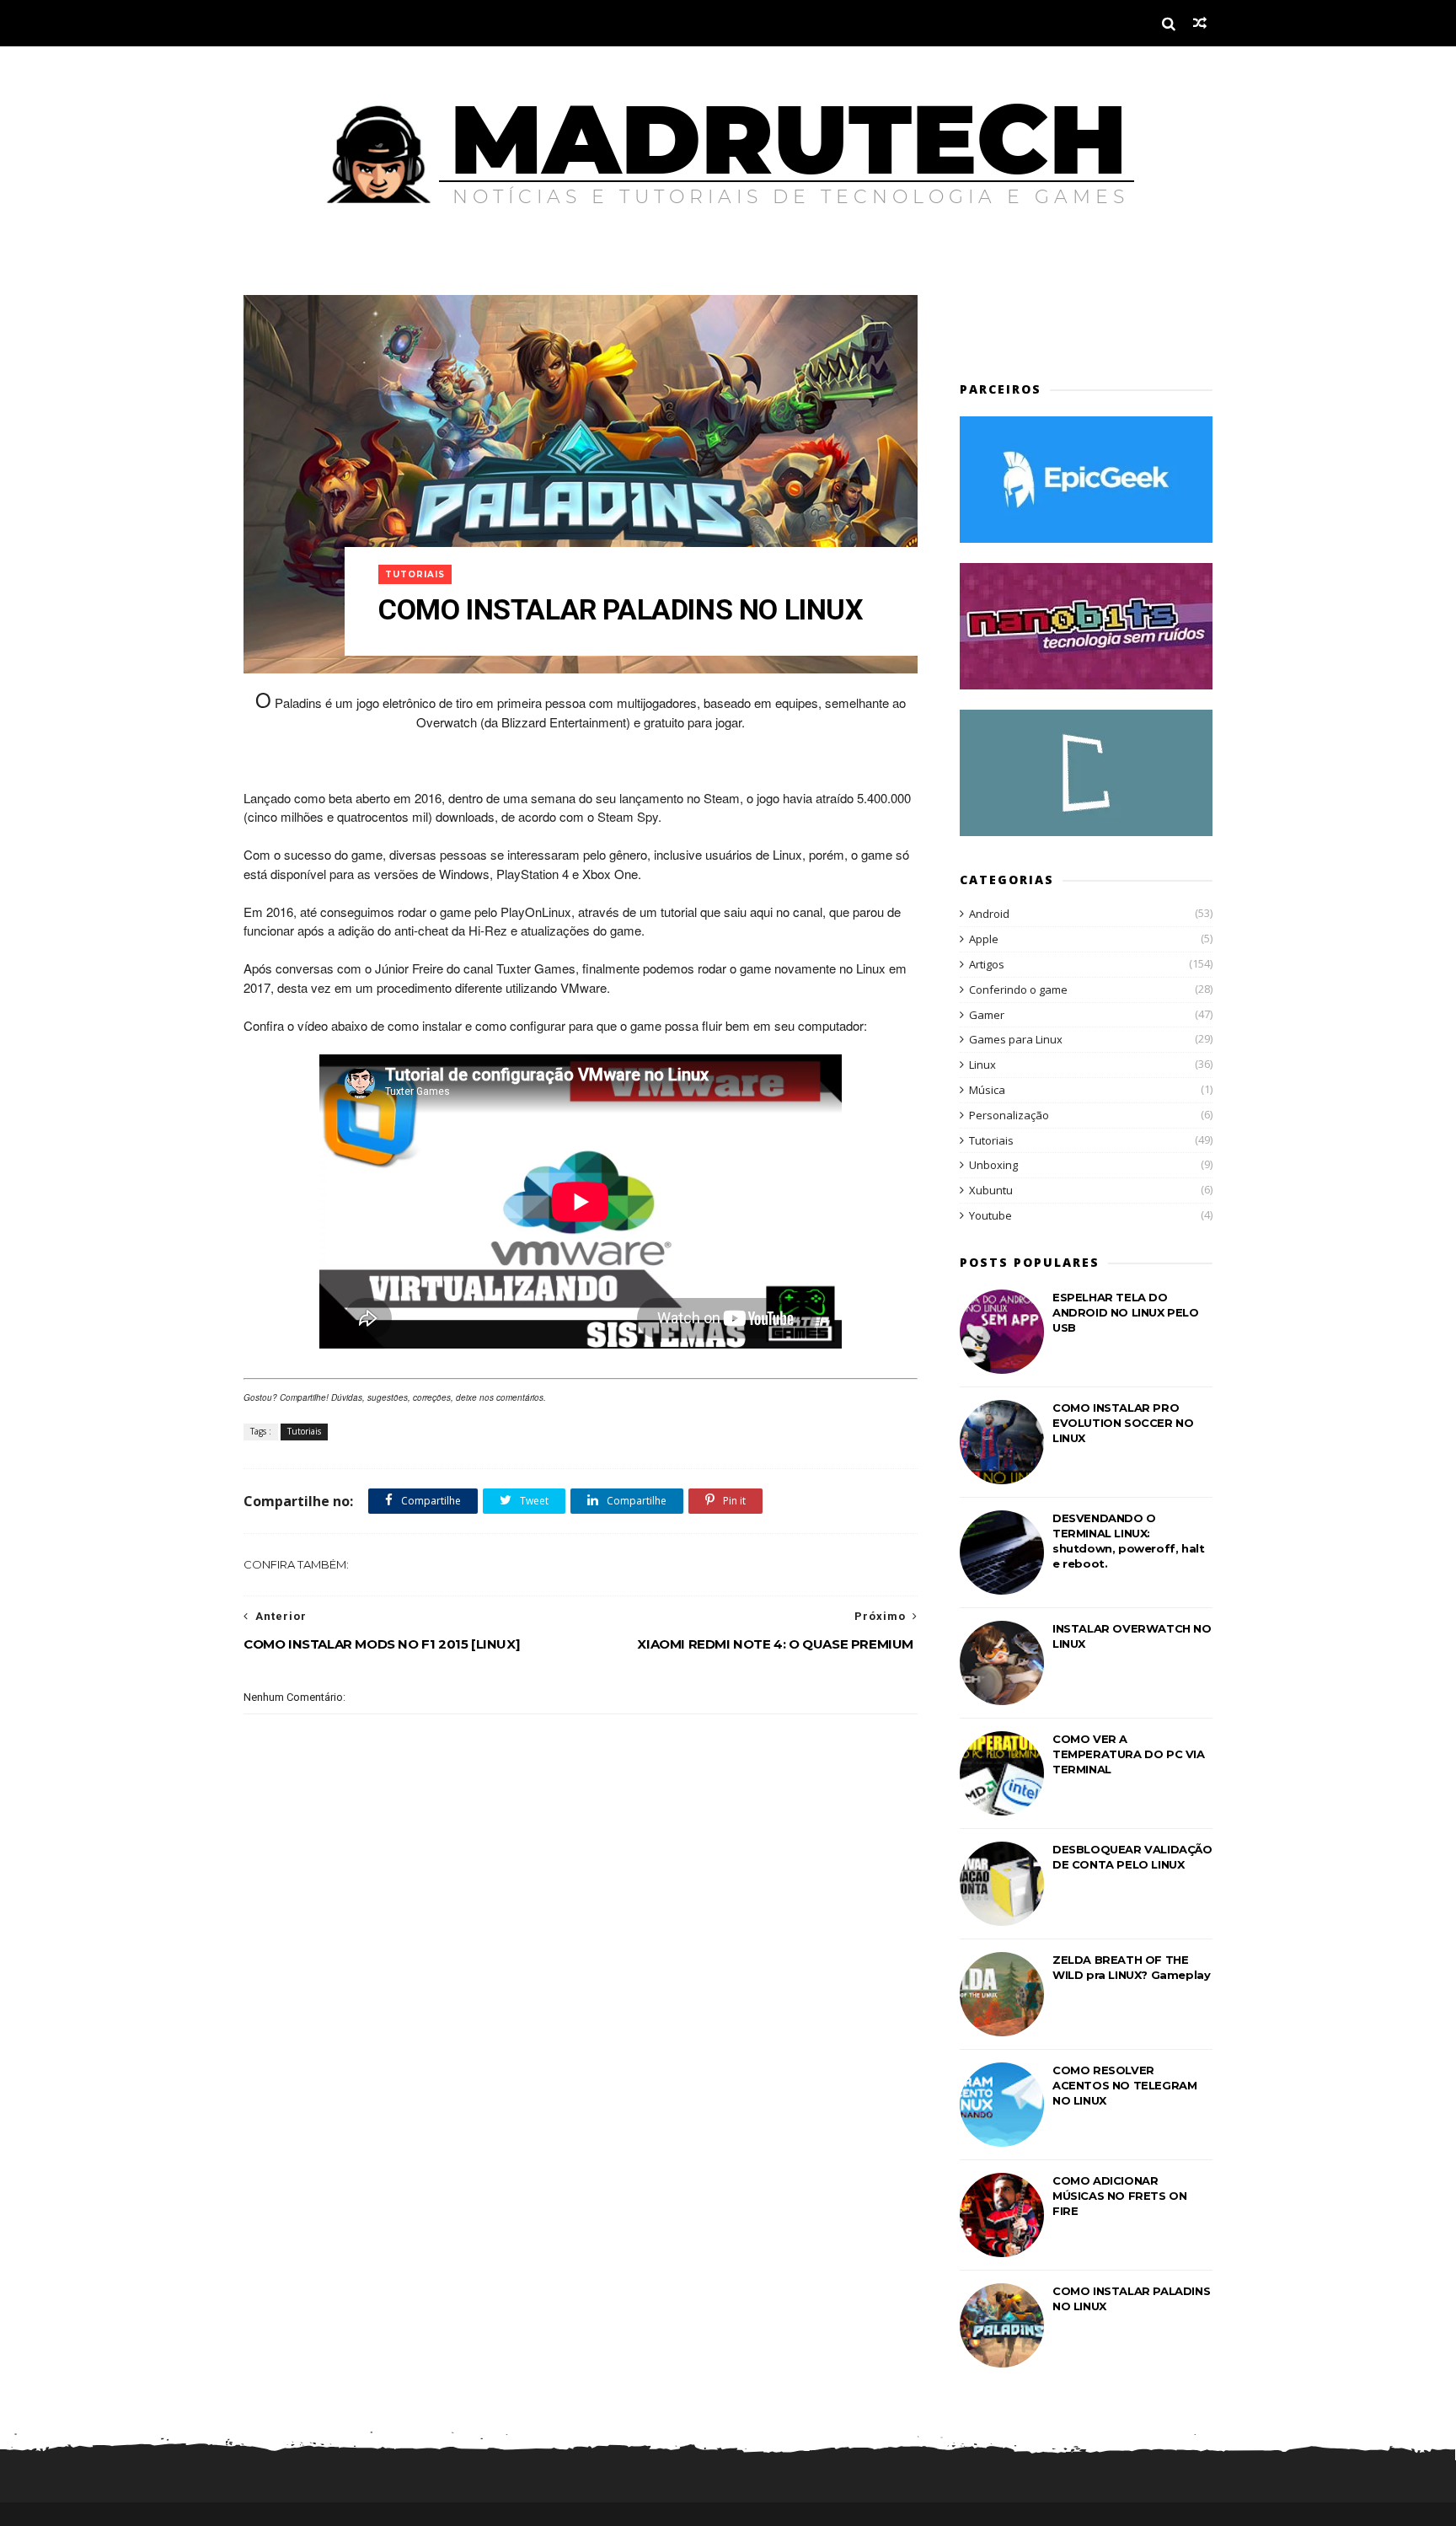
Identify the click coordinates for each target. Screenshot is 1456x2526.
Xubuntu (991, 1190)
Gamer (987, 1015)
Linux (982, 1065)
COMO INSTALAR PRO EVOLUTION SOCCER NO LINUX (1123, 1423)
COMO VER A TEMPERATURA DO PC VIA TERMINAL (1129, 1754)
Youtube (990, 1215)
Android (989, 914)
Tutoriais (415, 574)
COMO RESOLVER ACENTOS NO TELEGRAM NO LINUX (1124, 2085)
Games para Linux (1016, 1039)
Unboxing (993, 1165)
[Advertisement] (1058, 320)
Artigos (987, 964)
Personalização (1009, 1115)
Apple (984, 939)
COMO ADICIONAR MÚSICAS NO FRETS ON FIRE (1119, 2196)
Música (987, 1090)
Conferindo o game (1018, 989)
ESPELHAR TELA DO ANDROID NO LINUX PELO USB (1126, 1312)
